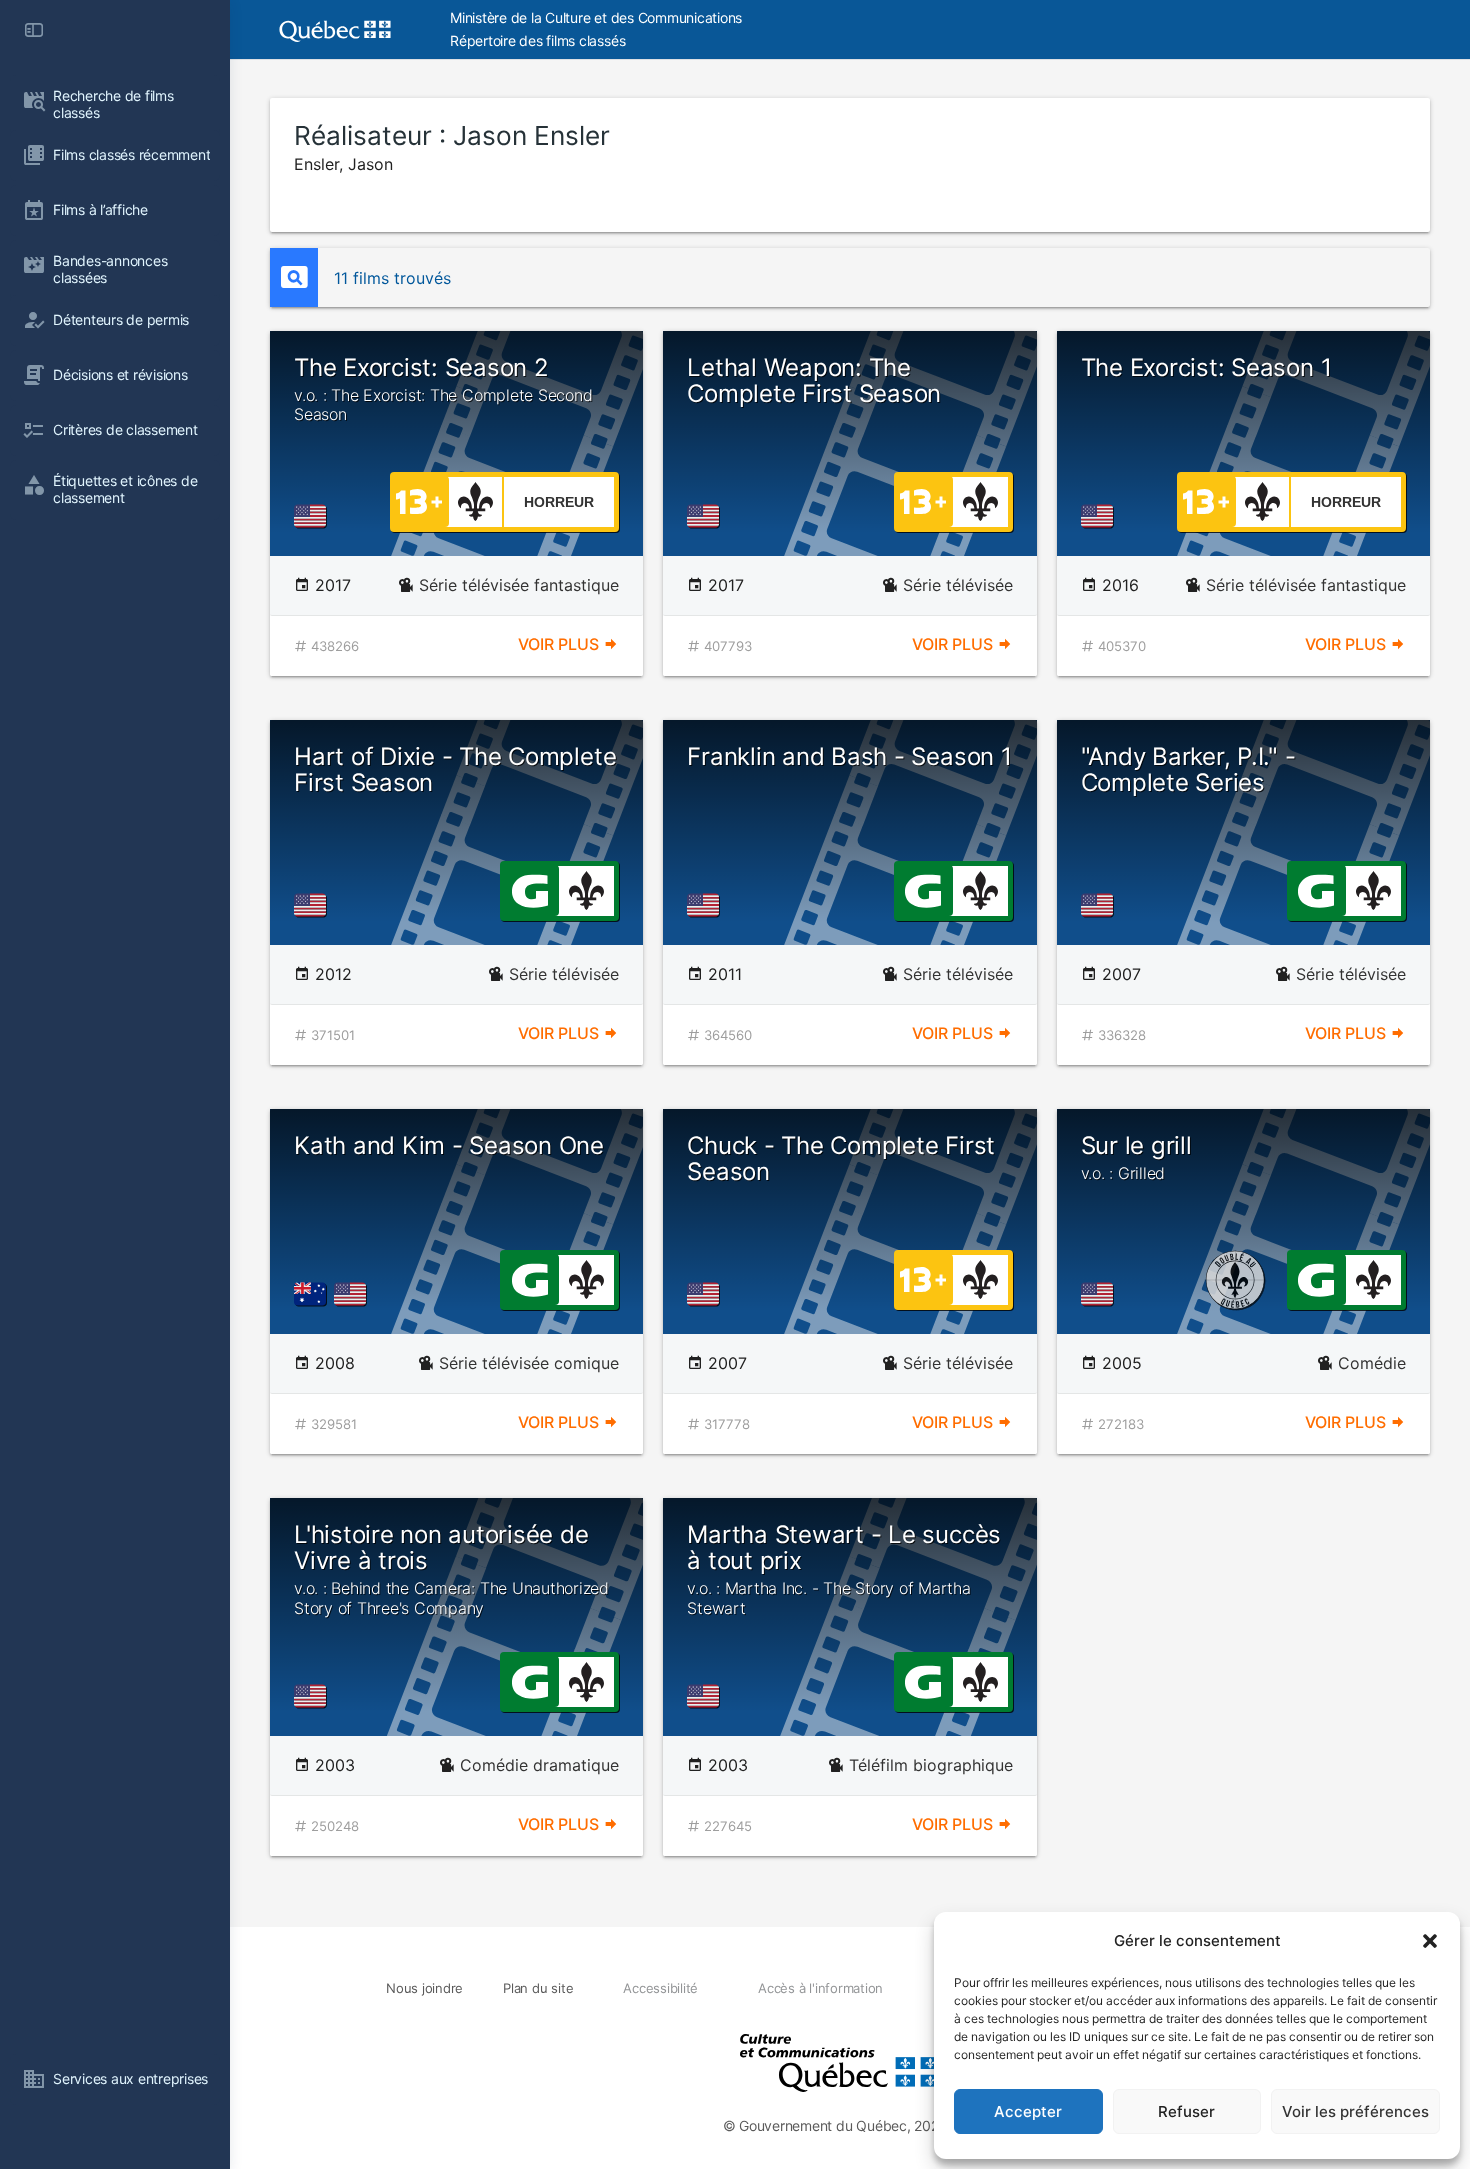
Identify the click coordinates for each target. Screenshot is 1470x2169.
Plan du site (538, 1988)
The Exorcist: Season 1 (1206, 367)
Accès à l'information (820, 1988)
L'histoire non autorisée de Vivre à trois (451, 1569)
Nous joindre (424, 1988)
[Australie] (314, 1294)
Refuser (1186, 2111)
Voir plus (560, 644)
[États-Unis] (314, 516)
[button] (1430, 1941)
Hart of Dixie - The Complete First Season (455, 769)
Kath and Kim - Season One (449, 1145)
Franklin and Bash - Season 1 (849, 756)
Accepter (1028, 2111)
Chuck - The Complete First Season (841, 1158)
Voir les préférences (1355, 2111)
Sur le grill (1136, 1157)
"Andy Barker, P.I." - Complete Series (1188, 769)
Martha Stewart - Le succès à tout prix (844, 1569)
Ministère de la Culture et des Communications (596, 17)
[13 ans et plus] (419, 500)
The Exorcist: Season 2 (443, 389)
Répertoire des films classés (537, 40)
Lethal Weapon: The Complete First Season (814, 380)
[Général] (529, 889)
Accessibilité (660, 1988)
